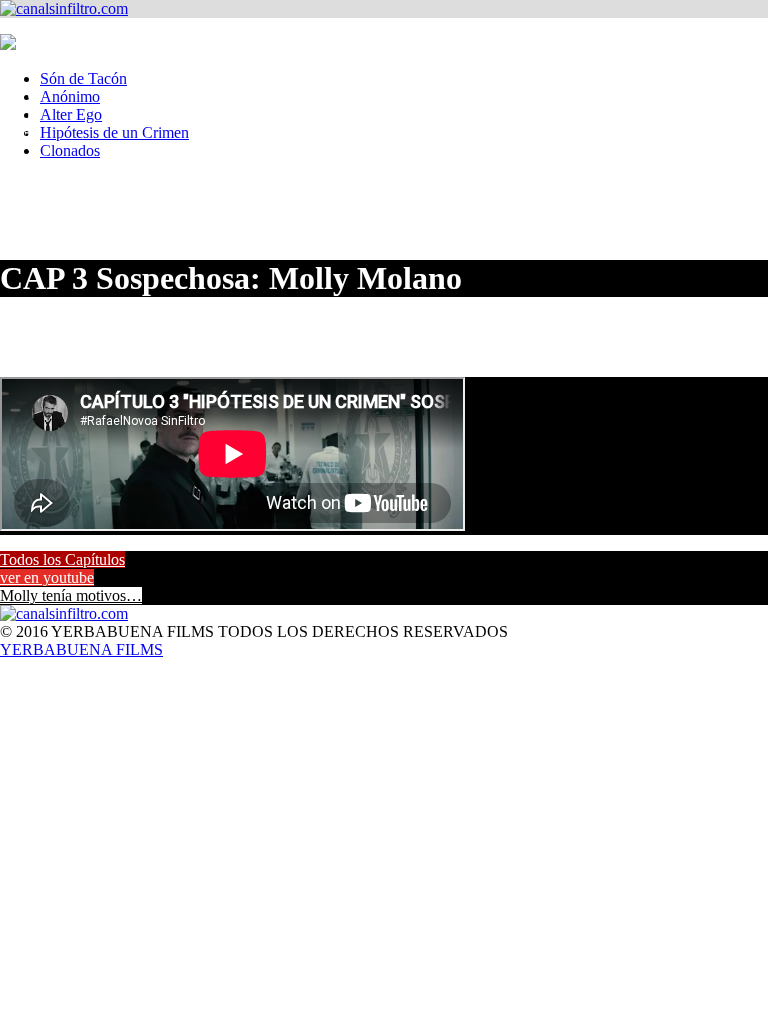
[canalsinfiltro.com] (64, 8)
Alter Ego (71, 114)
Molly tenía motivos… (71, 595)
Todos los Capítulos (62, 559)
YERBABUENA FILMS (81, 649)
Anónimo (70, 96)
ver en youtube (47, 577)
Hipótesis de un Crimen (114, 132)
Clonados (70, 150)
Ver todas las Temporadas (33, 99)
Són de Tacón (83, 78)
